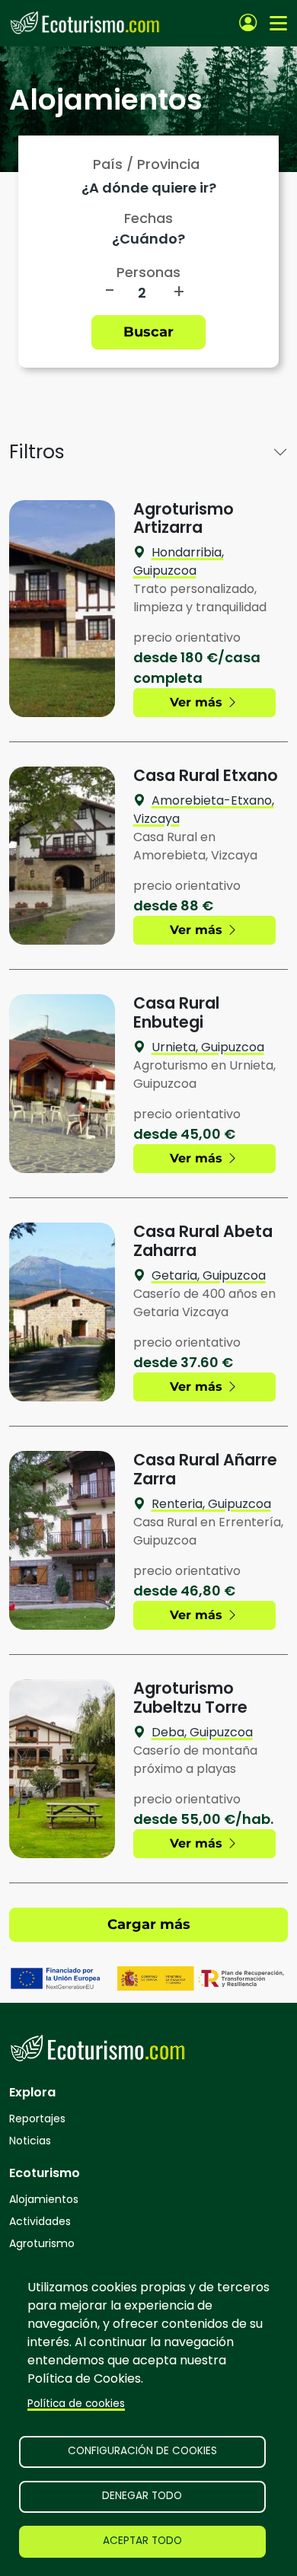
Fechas (148, 218)
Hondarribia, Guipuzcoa (179, 561)
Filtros (37, 452)
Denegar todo (142, 2496)
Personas (148, 272)
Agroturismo (42, 2243)
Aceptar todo (142, 2541)
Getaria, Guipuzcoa (209, 1275)
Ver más (198, 702)
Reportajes (37, 2119)
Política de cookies (76, 2404)
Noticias (30, 2141)
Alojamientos (44, 2199)
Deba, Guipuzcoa (202, 1732)
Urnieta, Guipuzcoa (208, 1047)
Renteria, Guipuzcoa (211, 1504)
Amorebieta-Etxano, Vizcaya (204, 810)
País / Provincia (146, 164)
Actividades (40, 2221)
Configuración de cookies (142, 2451)
